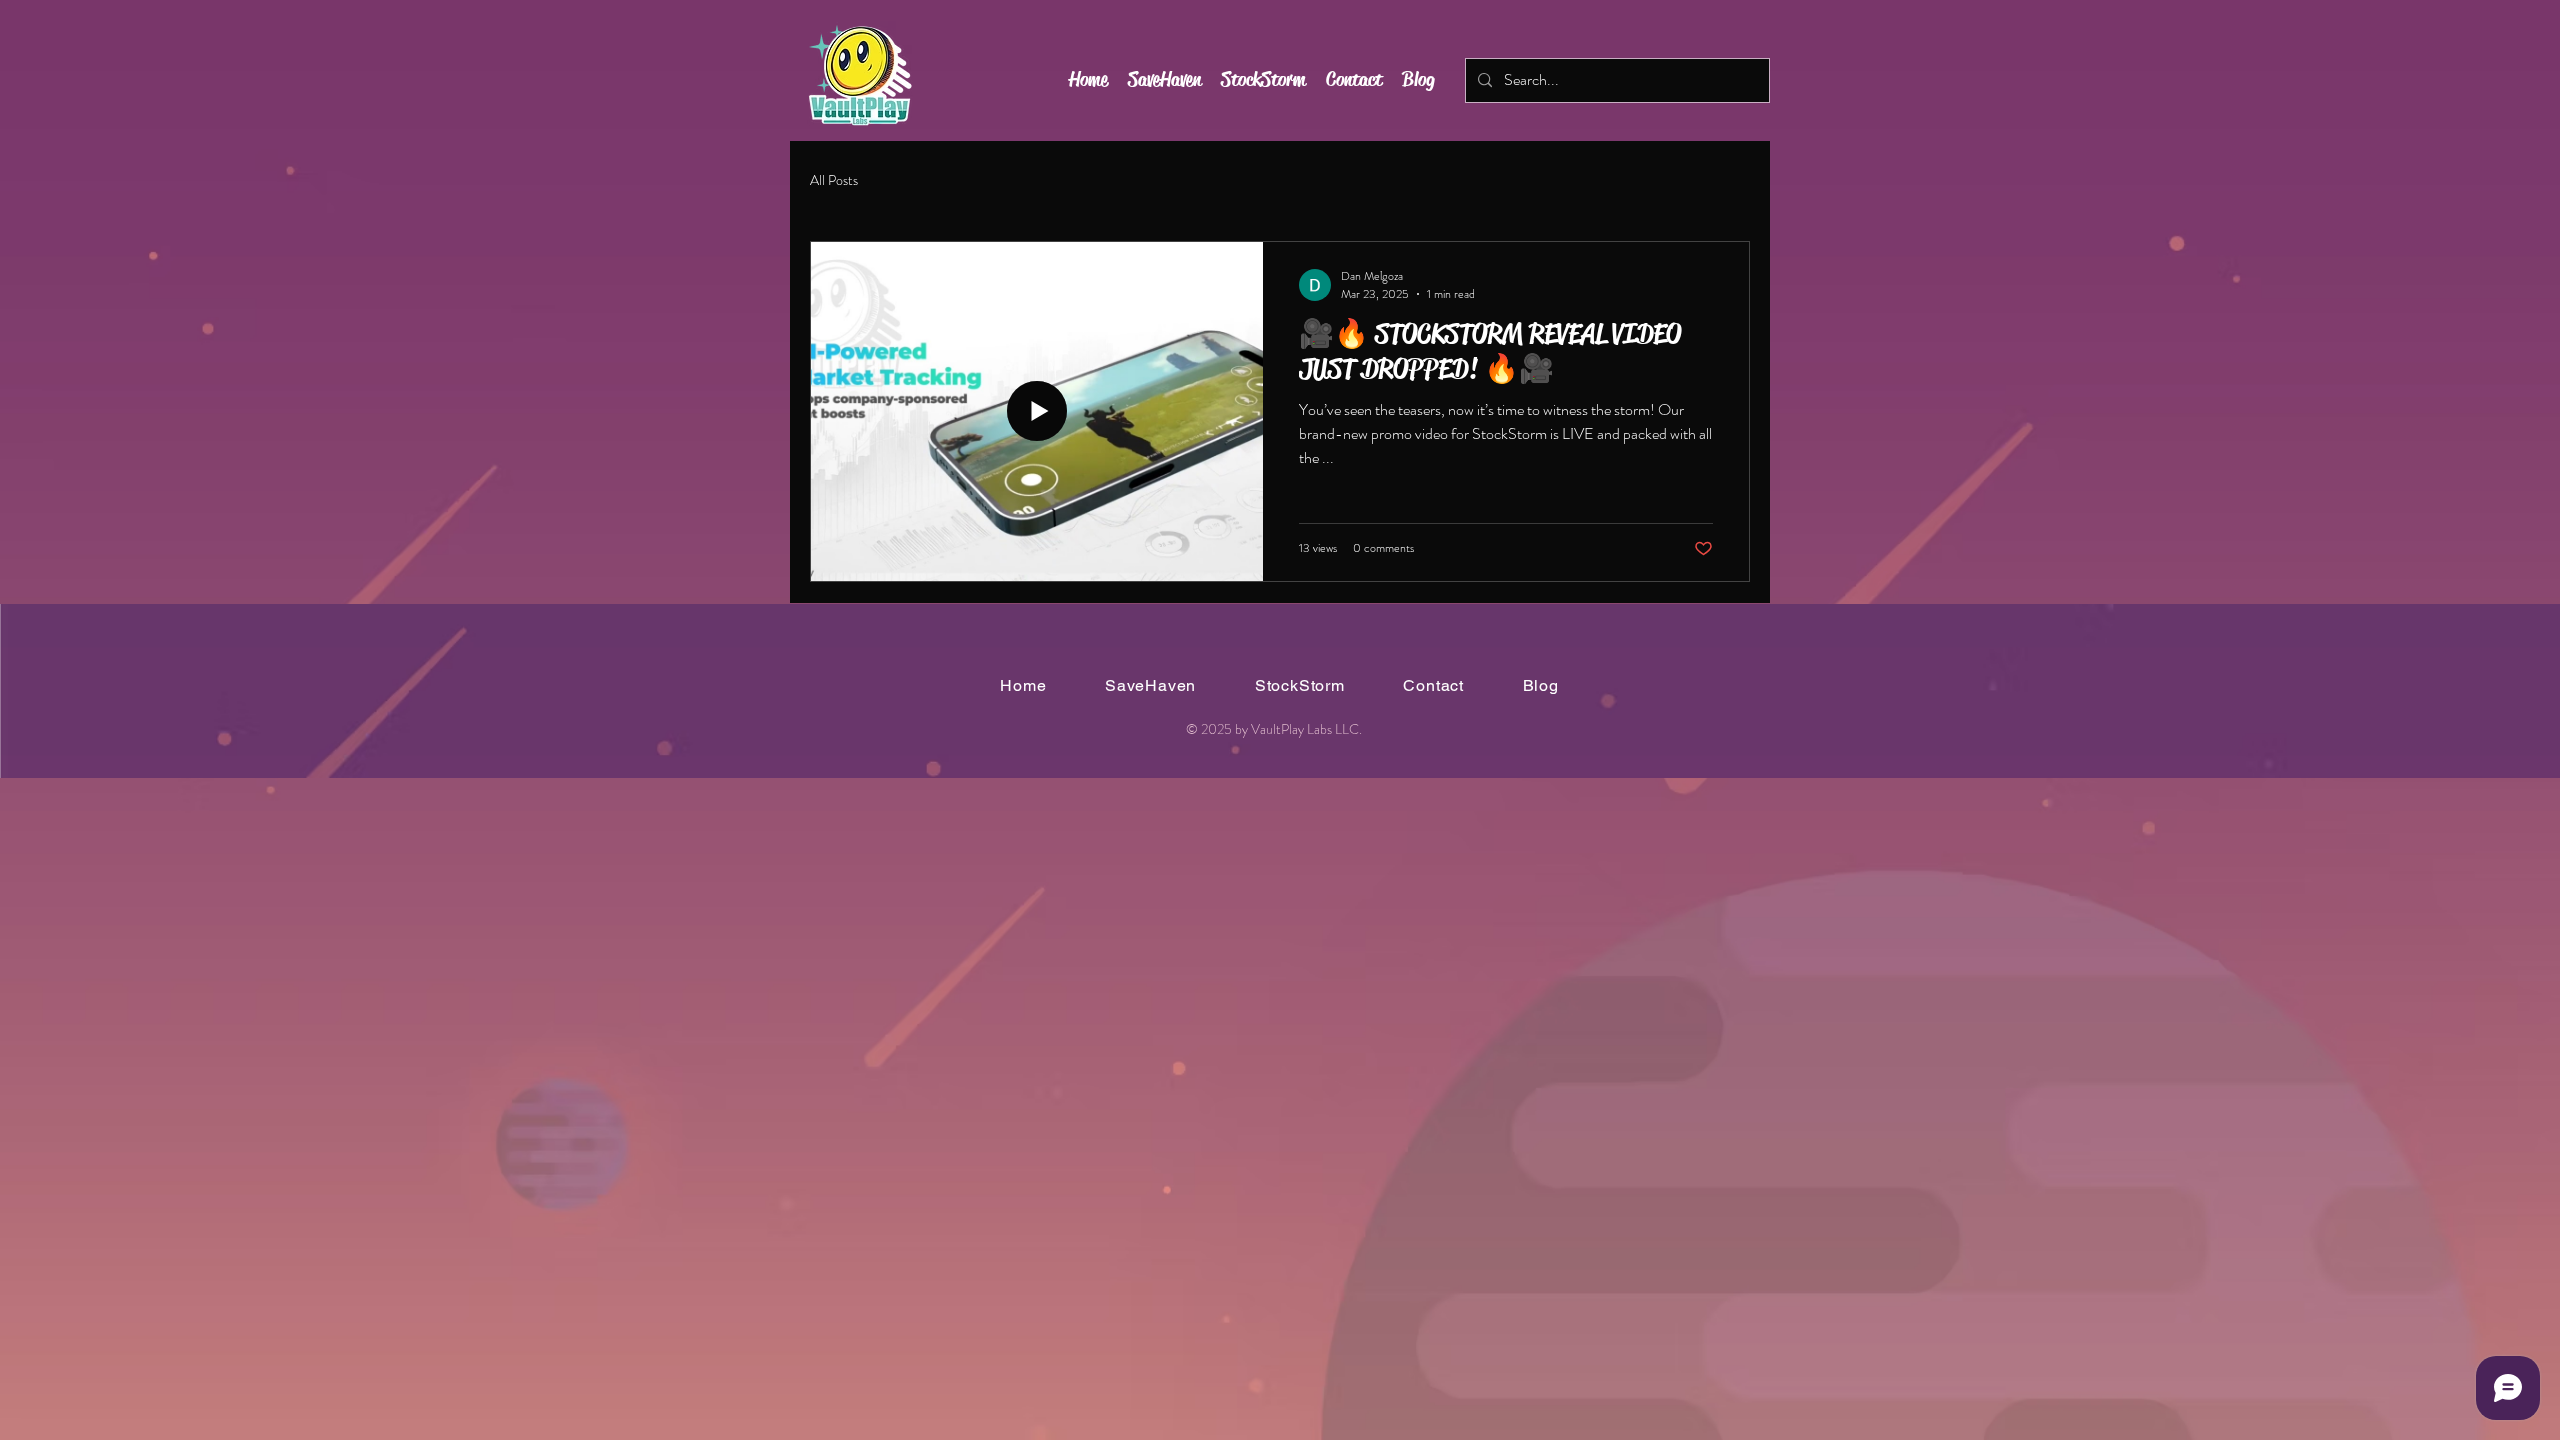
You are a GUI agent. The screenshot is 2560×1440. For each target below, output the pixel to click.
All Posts (834, 180)
